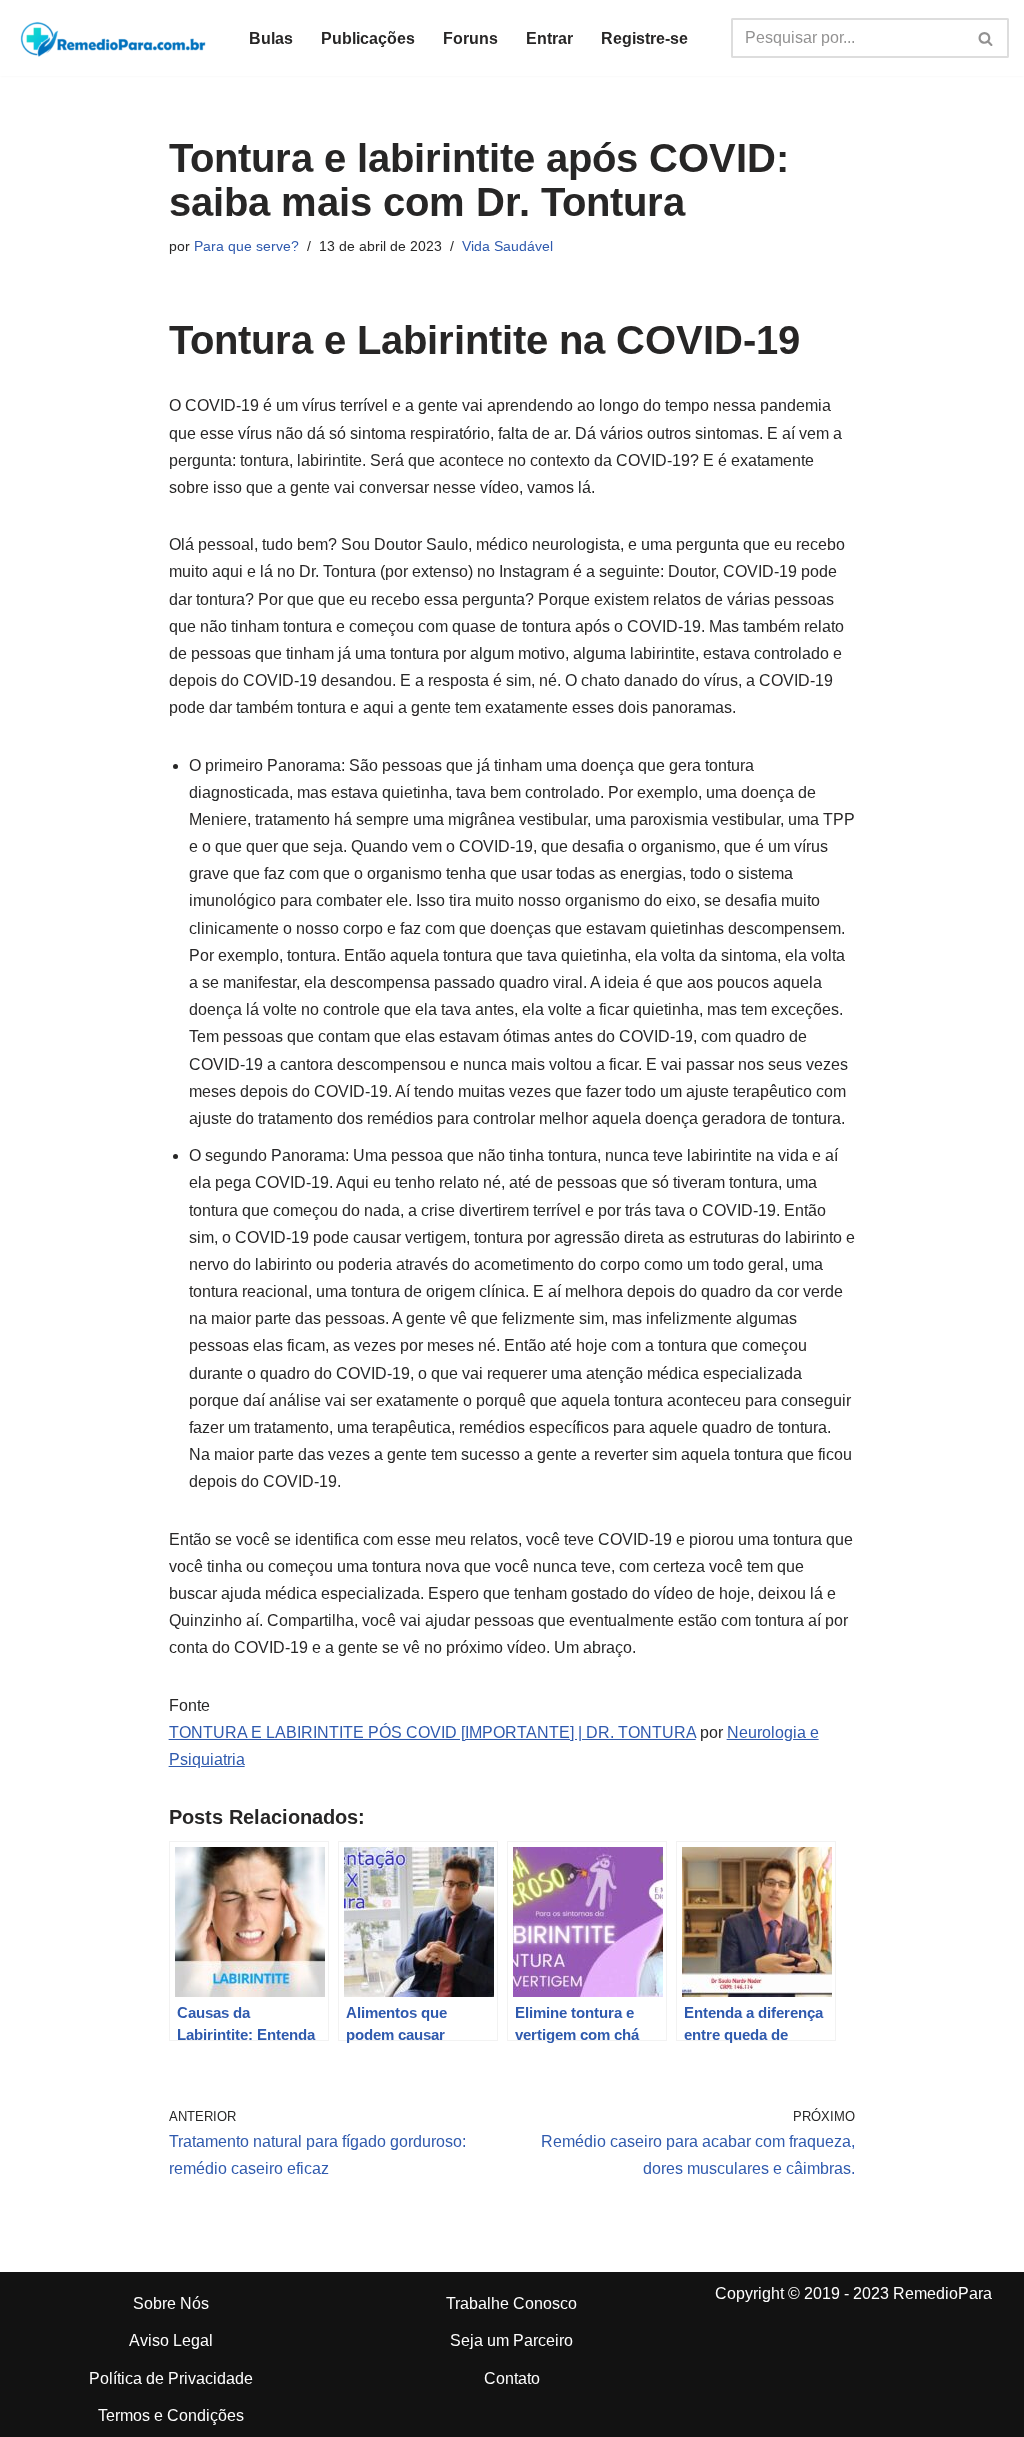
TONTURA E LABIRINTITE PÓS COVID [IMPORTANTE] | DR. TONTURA (432, 1732)
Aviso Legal (171, 2340)
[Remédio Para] (115, 38)
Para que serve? (246, 246)
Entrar (549, 38)
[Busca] (986, 38)
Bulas (271, 38)
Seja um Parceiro (511, 2340)
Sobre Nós (171, 2303)
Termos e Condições (171, 2415)
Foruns (470, 38)
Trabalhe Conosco (511, 2303)
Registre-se (644, 38)
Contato (512, 2378)
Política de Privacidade (171, 2378)
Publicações (368, 38)
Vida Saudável (507, 246)
